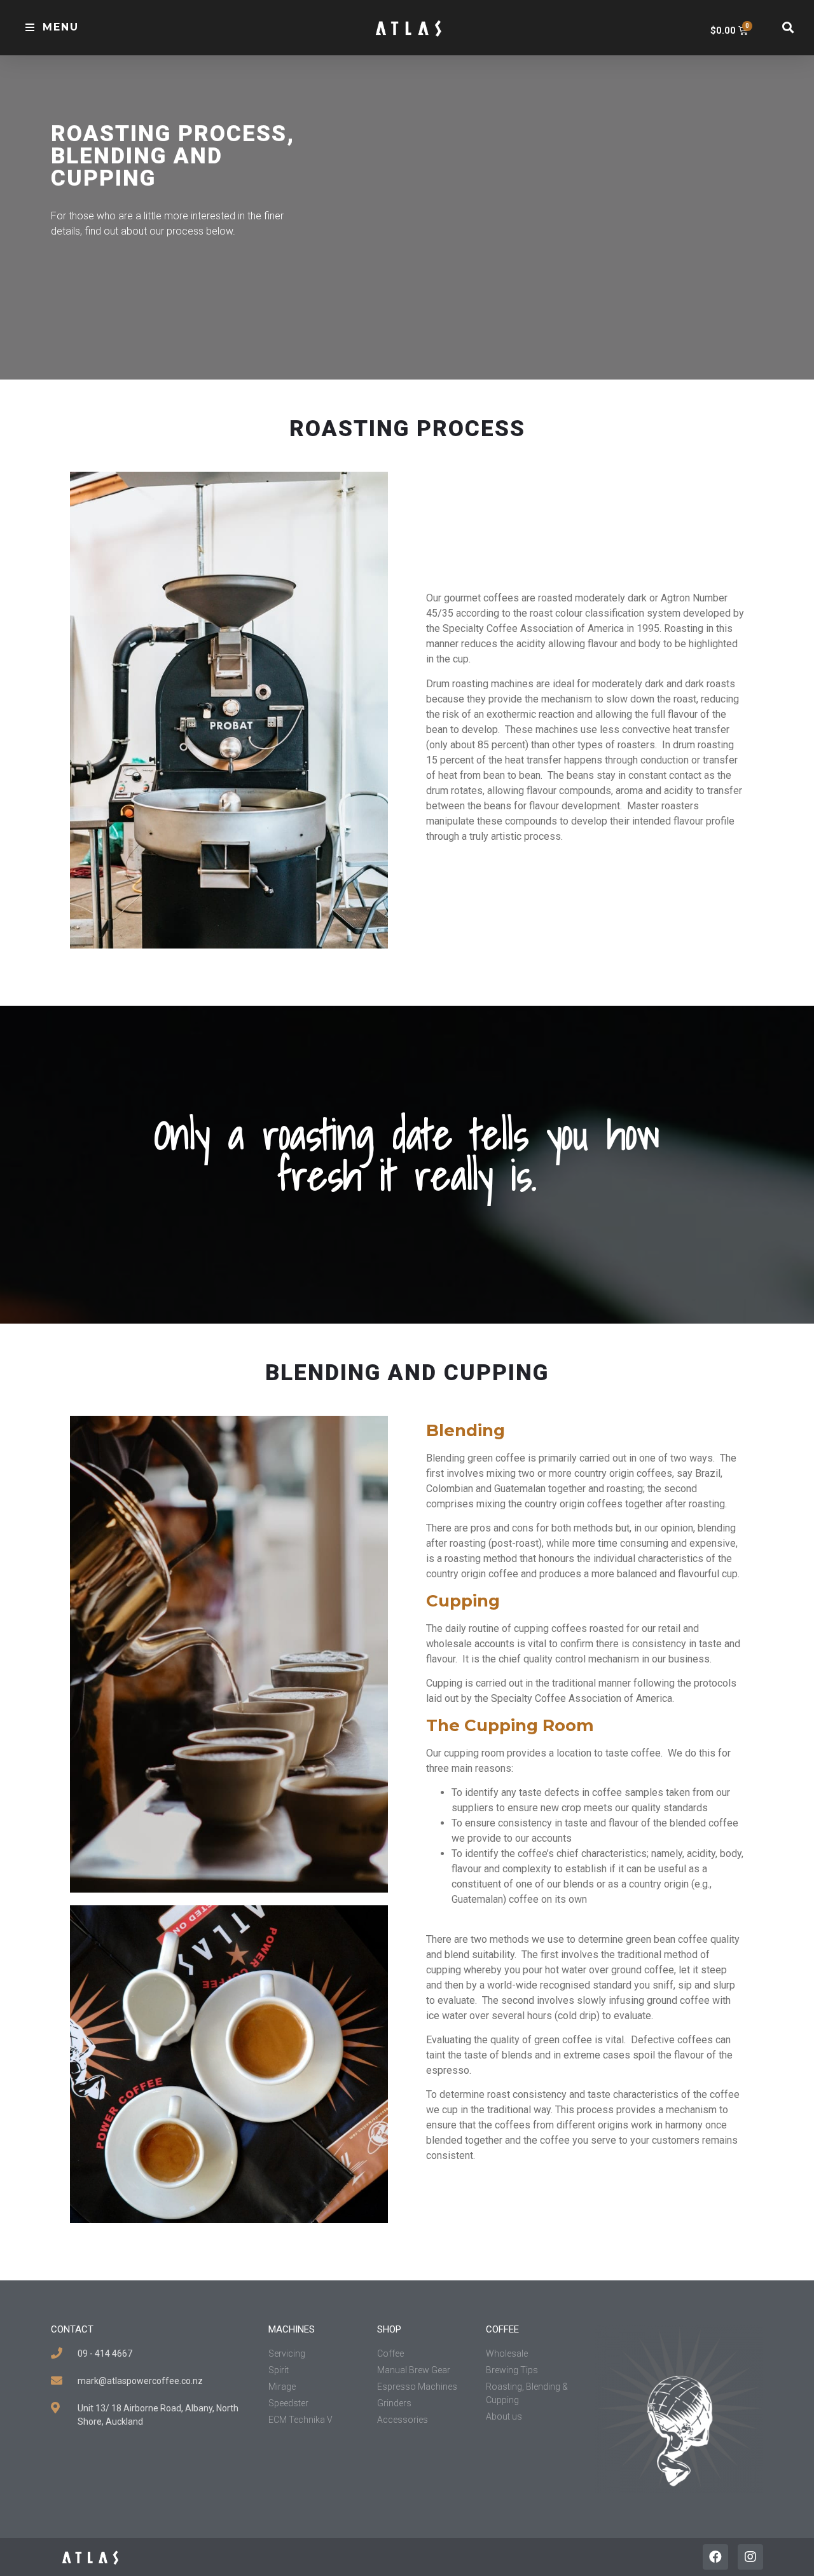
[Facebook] (715, 2557)
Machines (292, 2329)
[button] (52, 28)
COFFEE (502, 2329)
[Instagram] (750, 2557)
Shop (389, 2329)
